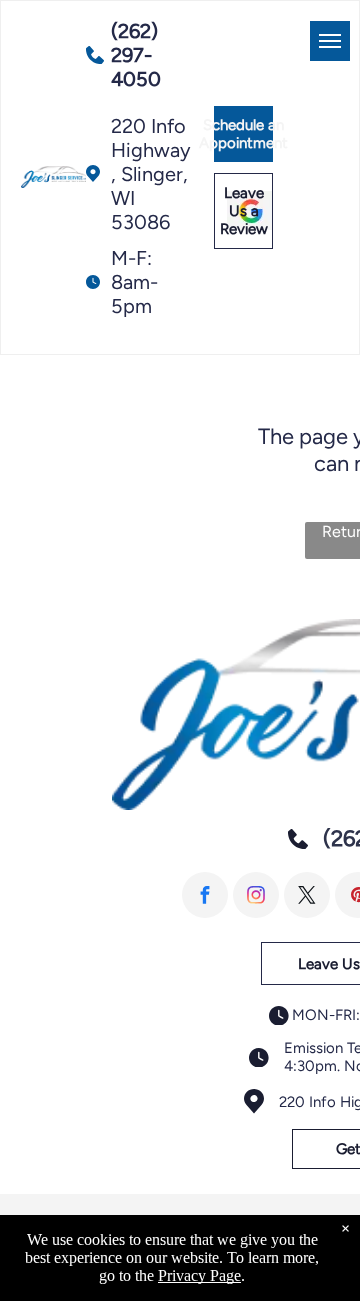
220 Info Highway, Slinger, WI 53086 (151, 174)
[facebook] (205, 895)
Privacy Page (199, 1275)
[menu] (330, 41)
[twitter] (307, 895)
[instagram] (256, 895)
